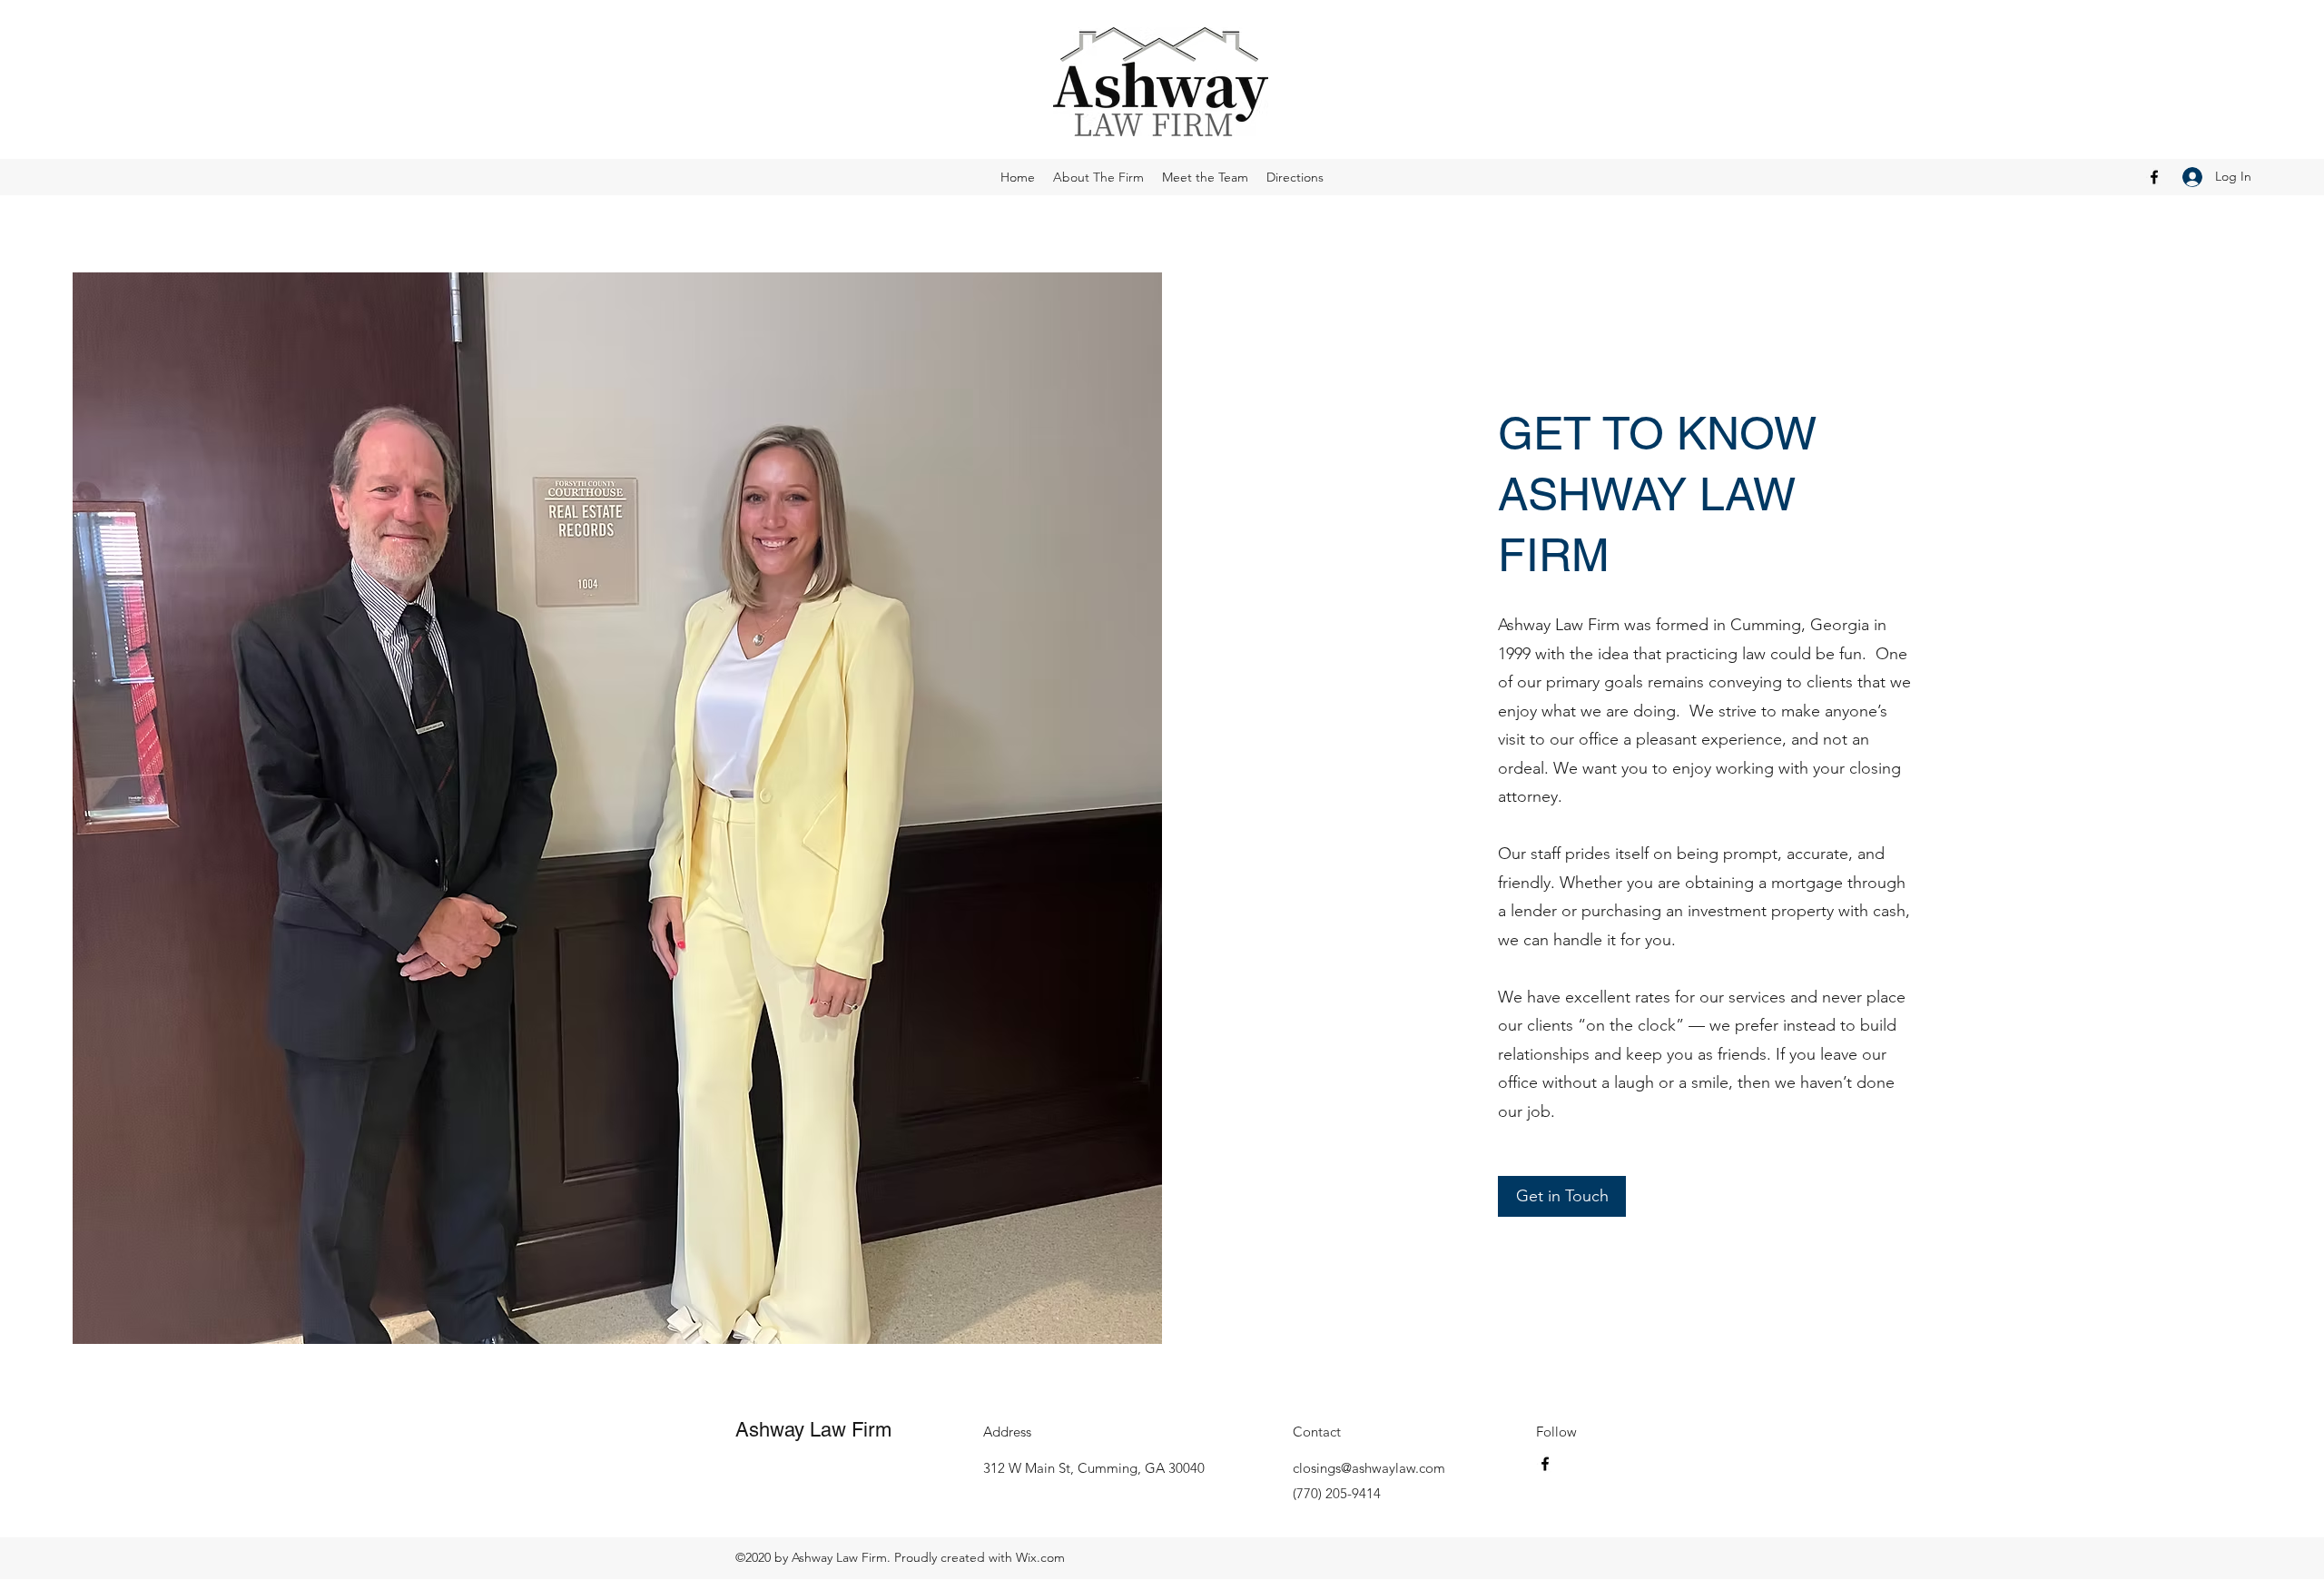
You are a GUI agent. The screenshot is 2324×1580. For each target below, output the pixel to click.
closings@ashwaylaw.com (1369, 1468)
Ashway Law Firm (813, 1430)
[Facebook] (2154, 177)
